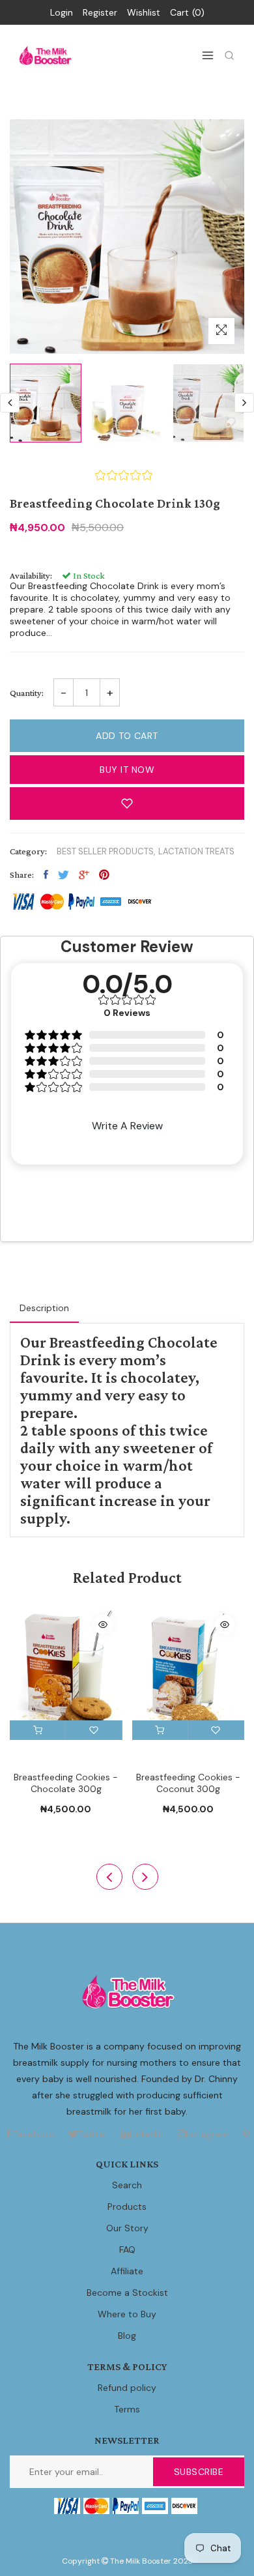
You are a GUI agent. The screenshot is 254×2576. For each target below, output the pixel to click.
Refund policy (127, 2388)
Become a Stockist (127, 2293)
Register (100, 12)
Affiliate (127, 2271)
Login (62, 12)
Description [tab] (44, 1308)
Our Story (127, 2228)
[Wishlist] (94, 1730)
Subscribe (199, 2472)
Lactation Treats (196, 851)
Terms (127, 2409)
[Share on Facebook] (46, 875)
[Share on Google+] (84, 875)
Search (127, 2185)
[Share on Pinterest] (104, 875)
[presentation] (10, 403)
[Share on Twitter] (63, 875)
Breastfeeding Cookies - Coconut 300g (188, 1783)
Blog (127, 2336)
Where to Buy (127, 2314)
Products (127, 2207)
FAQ (127, 2250)
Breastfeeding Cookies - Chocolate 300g (66, 1783)
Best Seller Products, (106, 851)
